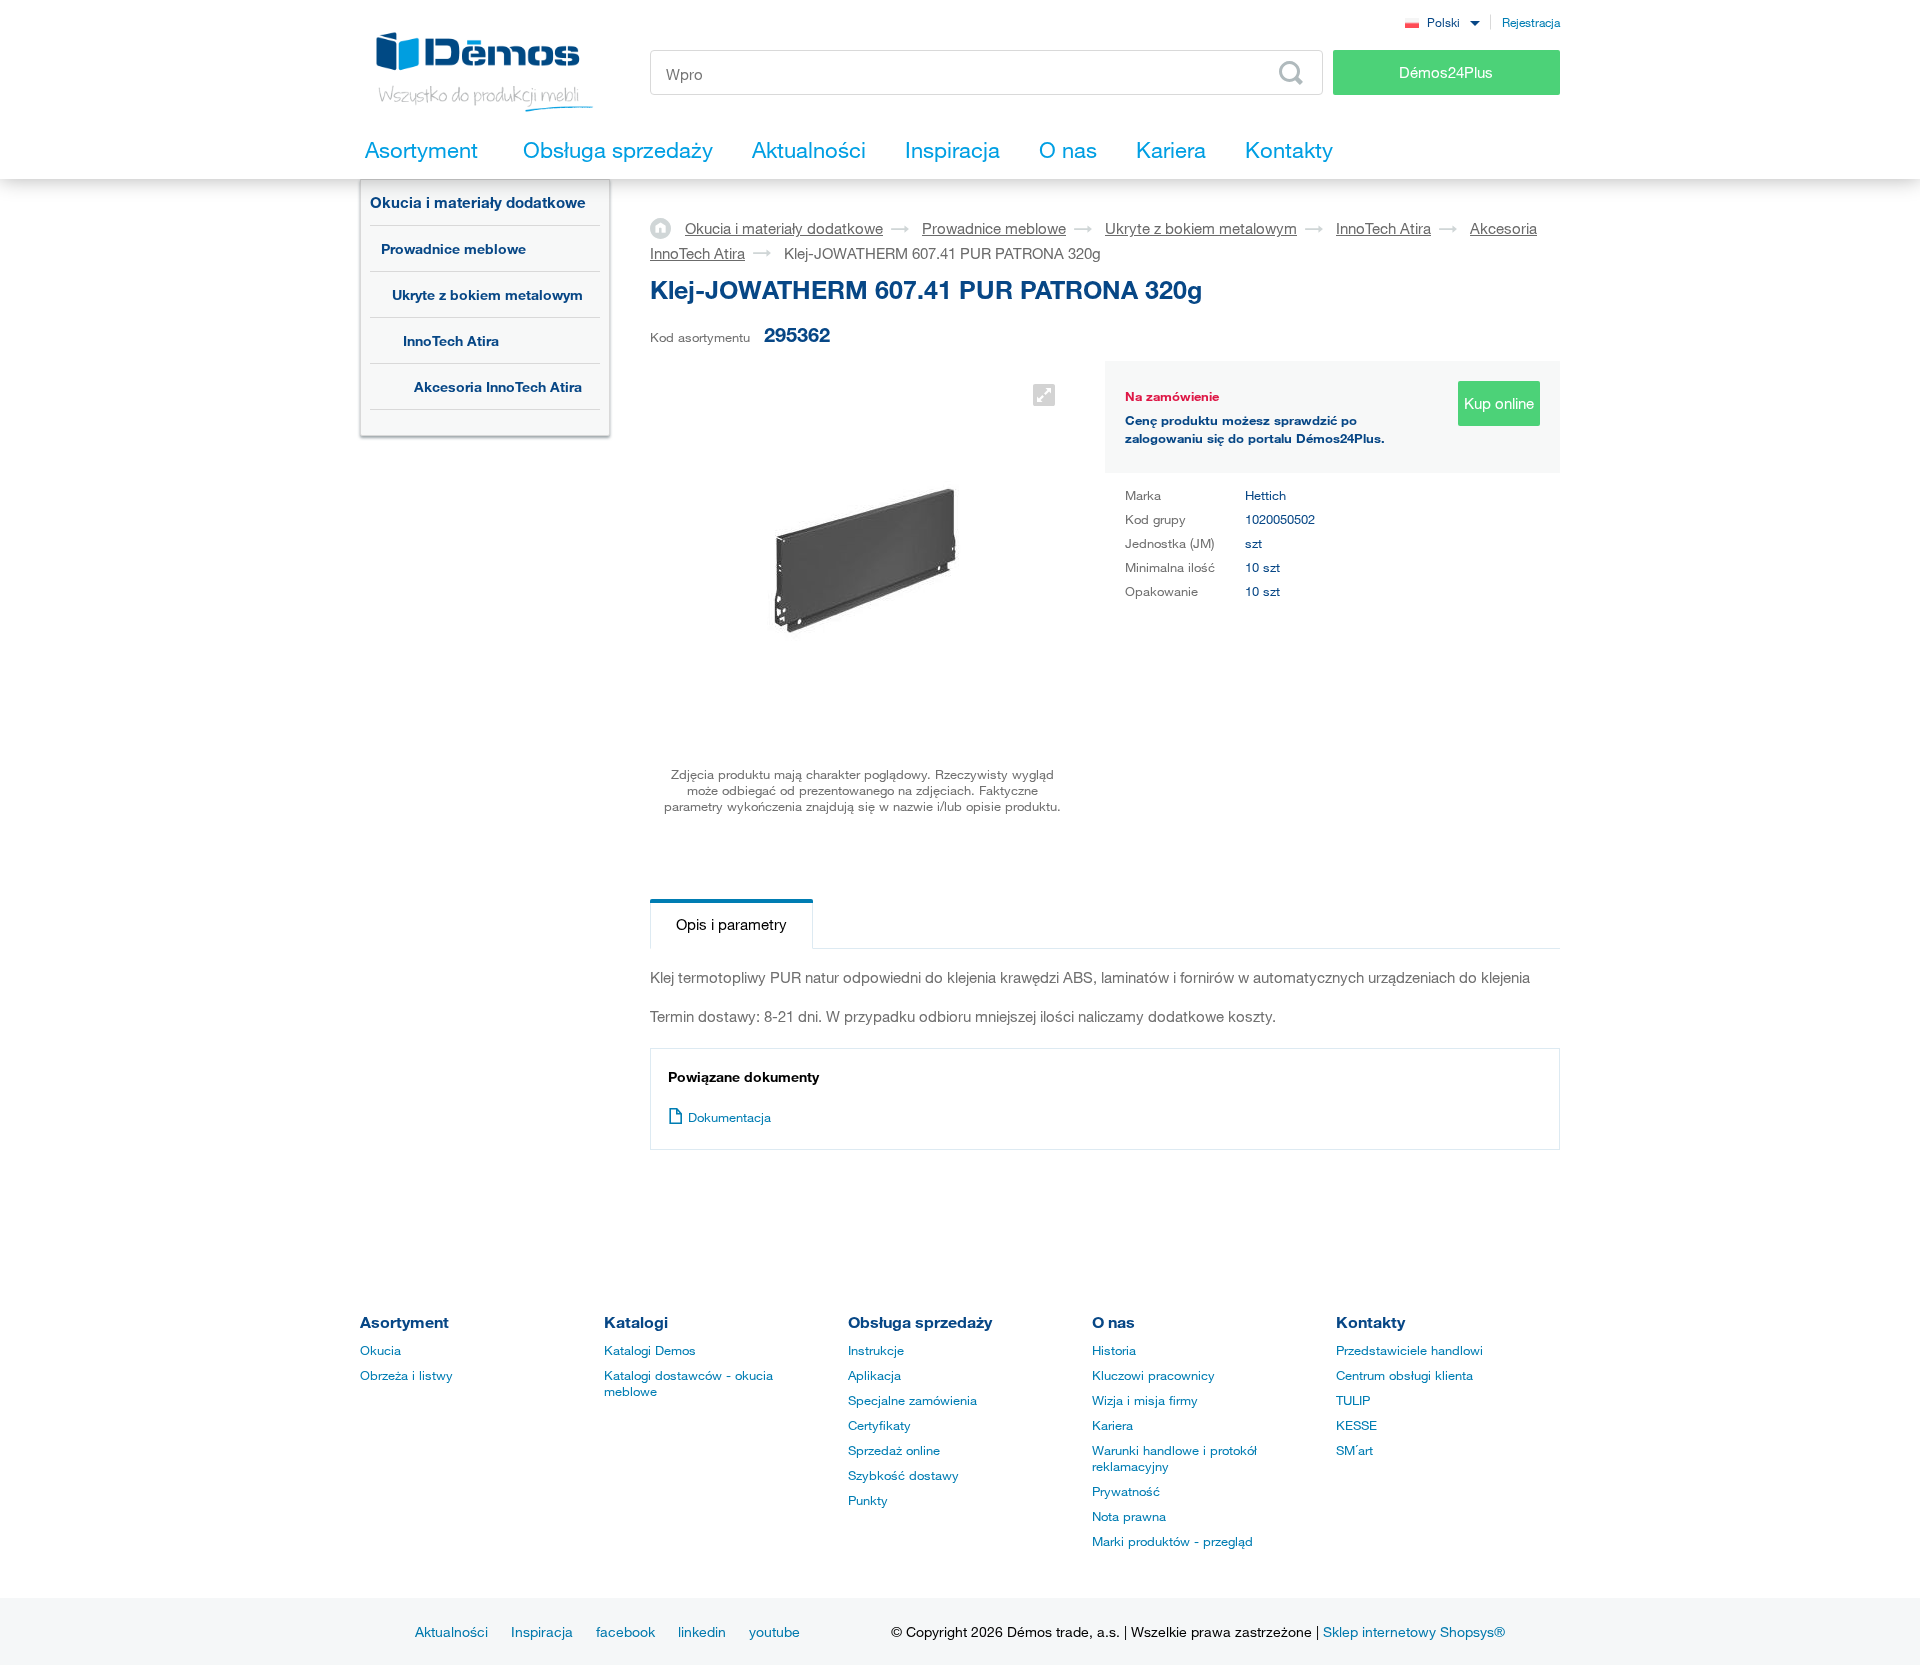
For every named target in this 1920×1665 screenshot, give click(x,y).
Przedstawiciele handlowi (1409, 1350)
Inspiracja (542, 1631)
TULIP (1353, 1400)
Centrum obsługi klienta (1404, 1375)
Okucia (380, 1350)
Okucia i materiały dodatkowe (478, 202)
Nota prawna (1129, 1516)
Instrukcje (876, 1350)
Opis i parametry (731, 924)
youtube (774, 1631)
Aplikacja (874, 1375)
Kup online (1499, 403)
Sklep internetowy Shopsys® (1414, 1631)
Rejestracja (1531, 22)
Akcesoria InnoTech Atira (498, 386)
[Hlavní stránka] (667, 227)
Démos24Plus (1446, 72)
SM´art (1354, 1450)
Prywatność (1126, 1491)
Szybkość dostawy (903, 1475)
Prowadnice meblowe (453, 248)
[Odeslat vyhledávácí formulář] (1291, 73)
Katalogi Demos (650, 1350)
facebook (625, 1631)
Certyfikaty (879, 1425)
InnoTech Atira (451, 340)
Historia (1114, 1350)
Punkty (868, 1500)
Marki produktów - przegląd (1172, 1541)
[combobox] (1442, 21)
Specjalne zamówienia (912, 1400)
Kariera (1112, 1425)
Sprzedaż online (894, 1450)
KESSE (1356, 1425)
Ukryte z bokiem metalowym (487, 294)
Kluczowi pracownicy (1153, 1375)
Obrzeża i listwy (406, 1375)
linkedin (702, 1631)
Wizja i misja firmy (1145, 1400)
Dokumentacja (729, 1117)
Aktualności (451, 1631)
